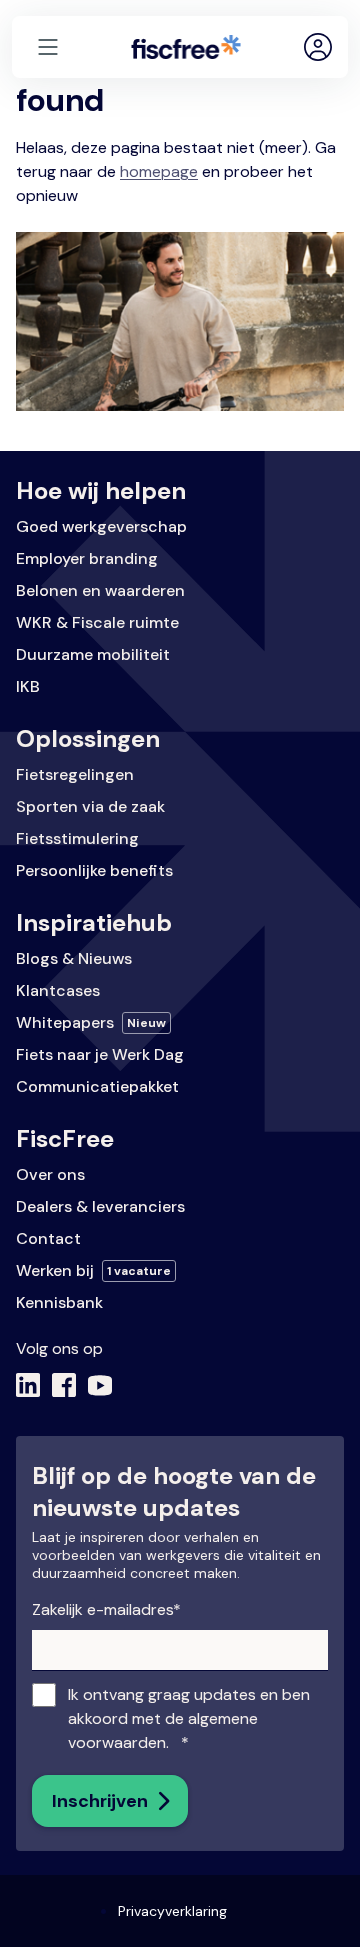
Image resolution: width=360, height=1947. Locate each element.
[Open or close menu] (48, 47)
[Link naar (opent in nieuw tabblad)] (28, 1385)
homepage (159, 171)
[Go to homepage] (186, 47)
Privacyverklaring (172, 1911)
